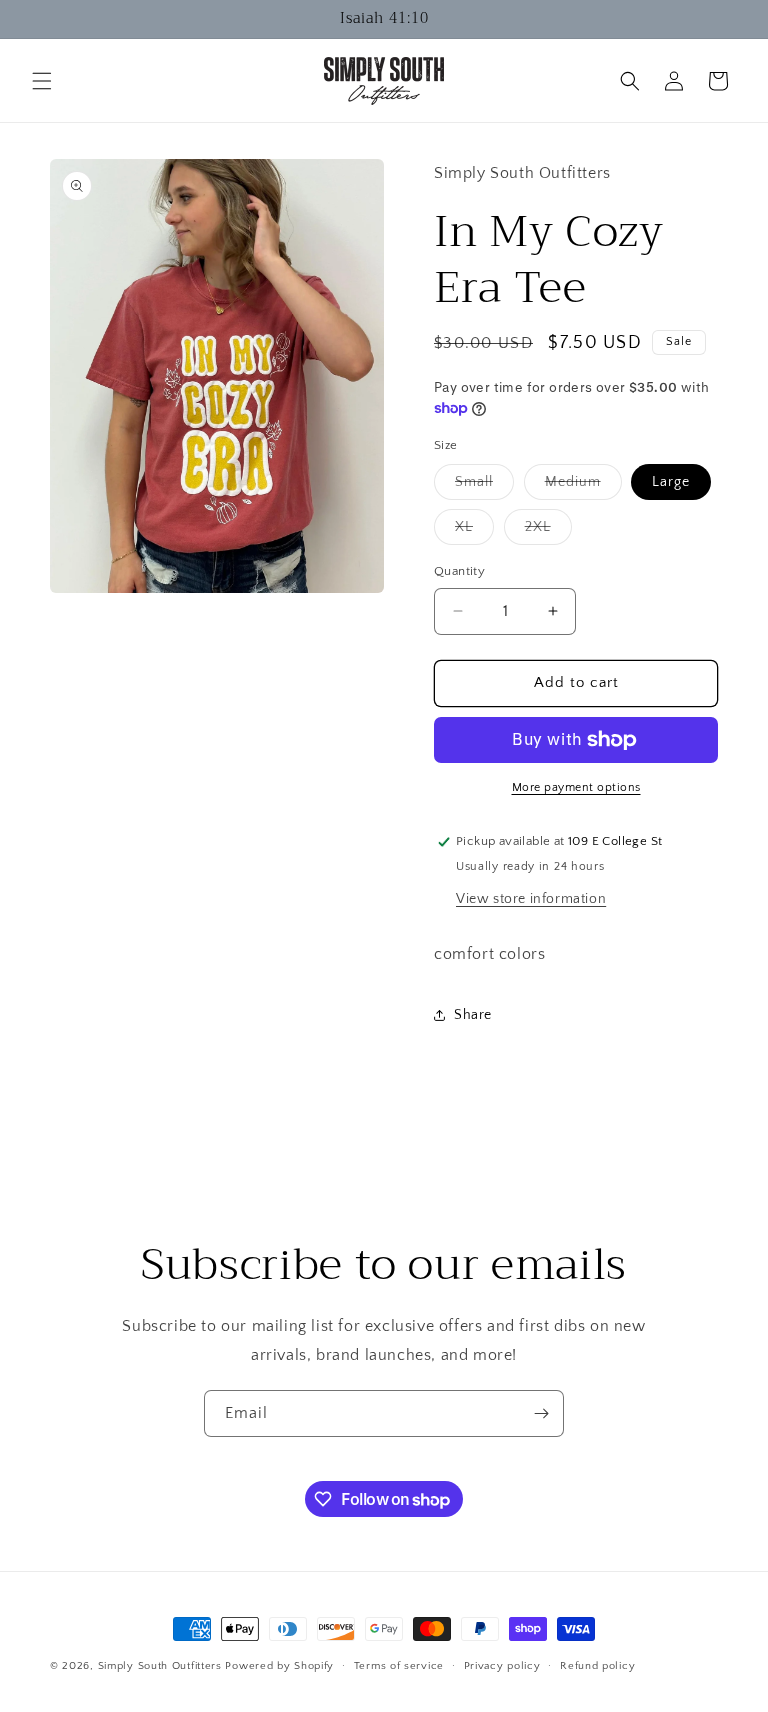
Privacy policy (502, 1666)
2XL (548, 531)
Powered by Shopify (279, 1666)
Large (671, 482)
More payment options (576, 787)
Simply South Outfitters (160, 1666)
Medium (583, 486)
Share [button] (473, 1015)
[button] (42, 81)
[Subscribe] (541, 1413)
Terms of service (399, 1666)
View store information (531, 899)
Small (484, 486)
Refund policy (597, 1666)
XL (474, 531)
